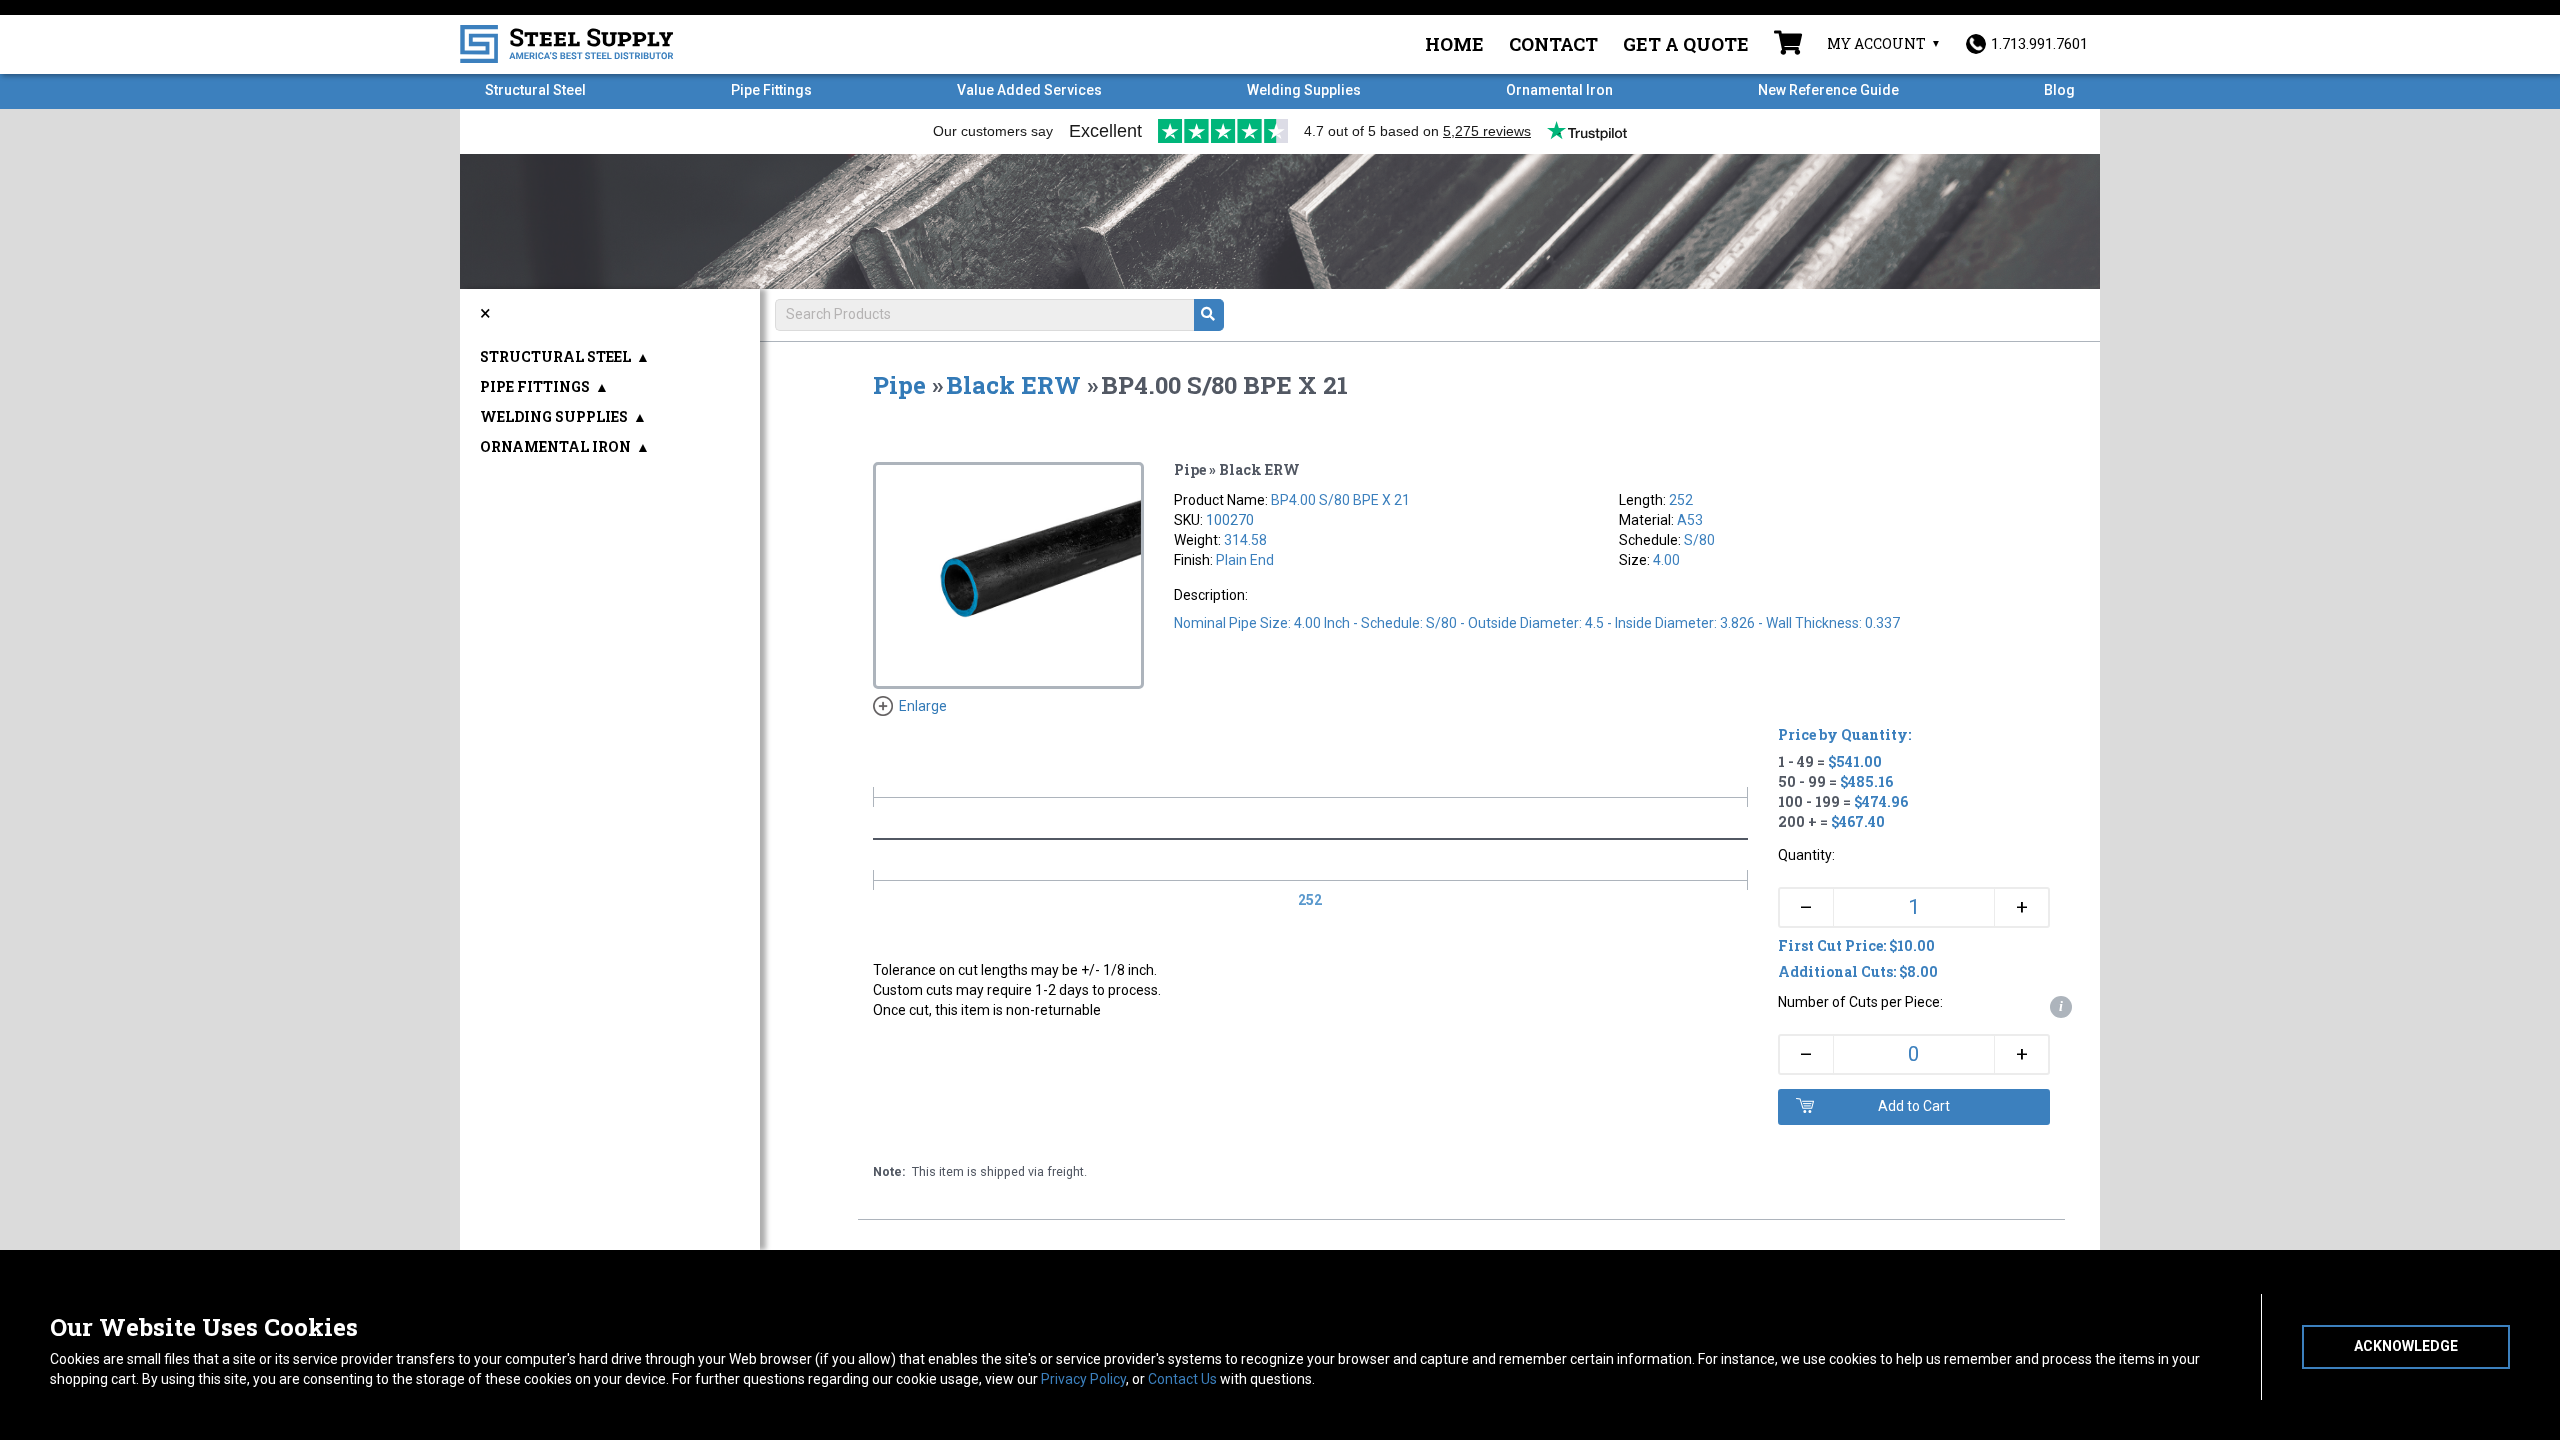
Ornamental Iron (1559, 90)
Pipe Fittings (771, 90)
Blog (2059, 90)
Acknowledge (2406, 1346)
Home (1454, 44)
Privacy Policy (1083, 1379)
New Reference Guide (1828, 90)
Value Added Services (1029, 90)
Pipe (899, 385)
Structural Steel (535, 90)
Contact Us (1182, 1379)
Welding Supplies (1304, 90)
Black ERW (1013, 385)
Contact (1553, 44)
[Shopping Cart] (1788, 45)
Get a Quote (1686, 44)
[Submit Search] (1209, 315)
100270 (1230, 520)
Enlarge (923, 706)
